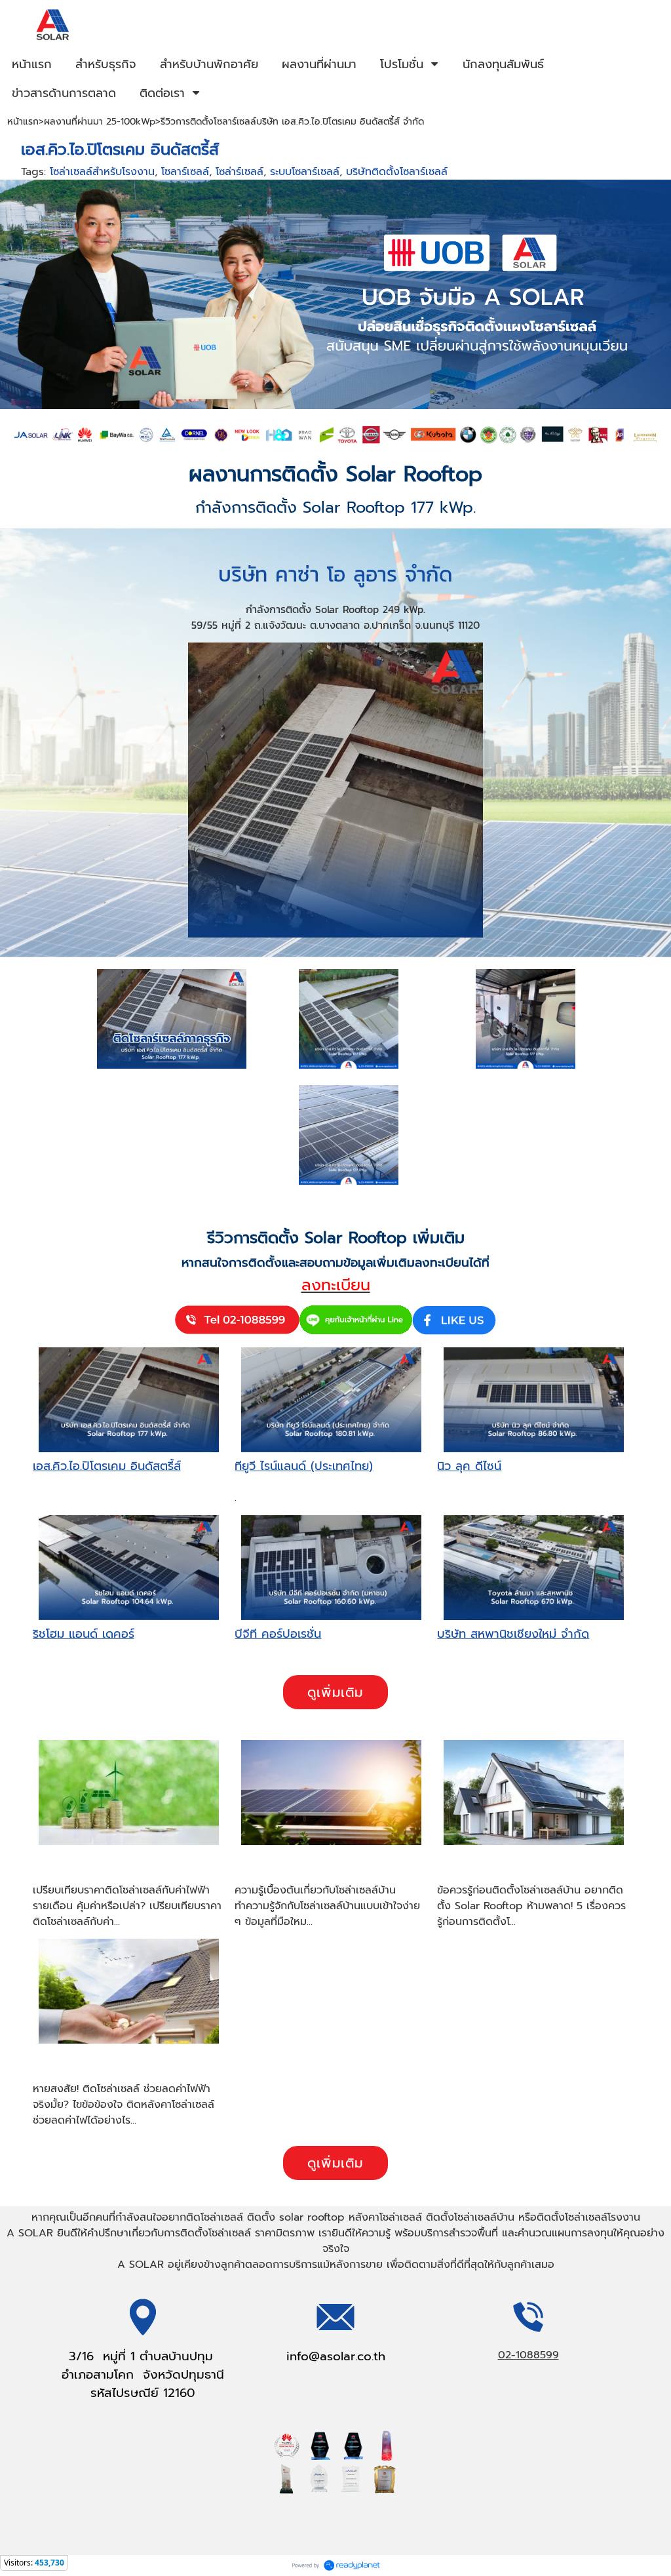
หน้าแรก (23, 122)
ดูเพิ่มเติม (335, 1692)
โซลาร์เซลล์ (185, 172)
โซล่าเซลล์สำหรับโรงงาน (102, 172)
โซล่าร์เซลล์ (240, 172)
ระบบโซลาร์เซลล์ (305, 172)
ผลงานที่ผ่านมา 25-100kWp (100, 122)
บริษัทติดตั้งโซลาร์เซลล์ (397, 172)
